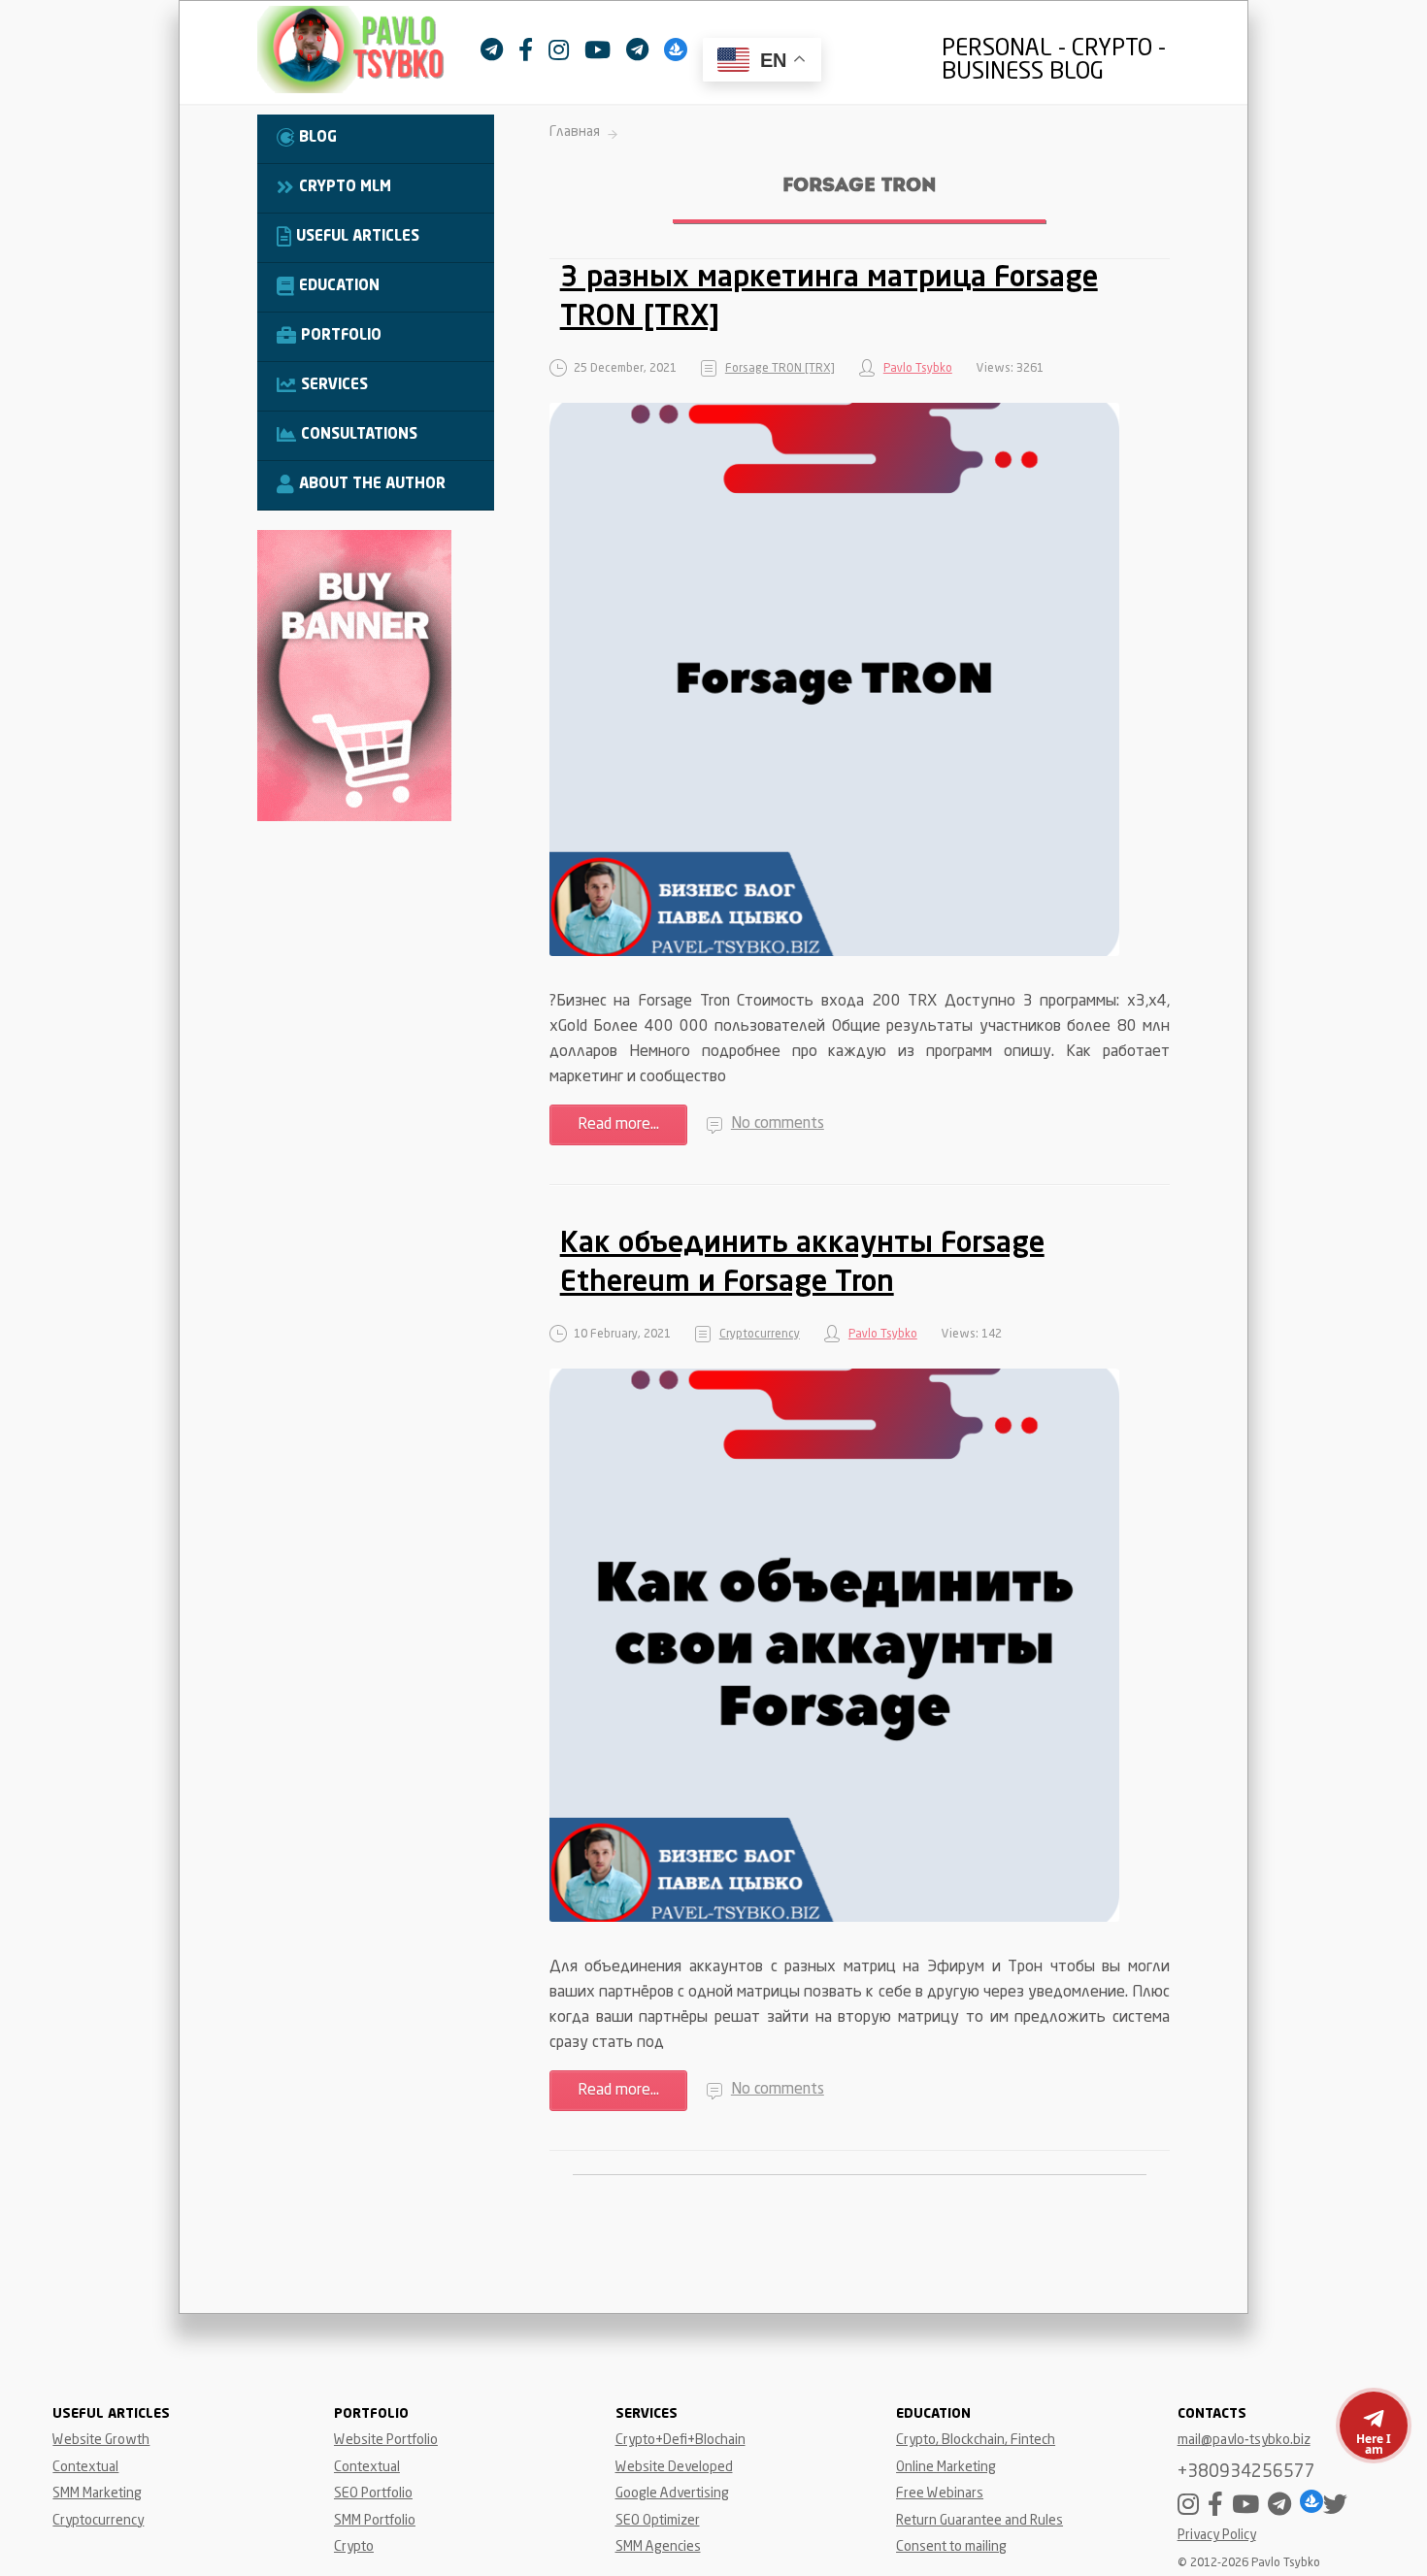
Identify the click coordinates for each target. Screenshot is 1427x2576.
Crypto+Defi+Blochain (680, 2440)
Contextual (85, 2467)
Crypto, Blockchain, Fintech (976, 2440)
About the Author (372, 485)
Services (334, 386)
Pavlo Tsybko (918, 369)
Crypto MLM (345, 188)
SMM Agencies (658, 2547)
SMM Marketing (97, 2493)
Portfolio (341, 336)
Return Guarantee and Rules (979, 2521)
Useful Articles (358, 237)
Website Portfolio (386, 2440)
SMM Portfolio (375, 2521)
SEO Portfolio (373, 2493)
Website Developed (674, 2467)
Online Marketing (946, 2467)
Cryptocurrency (760, 1335)
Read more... (618, 1125)
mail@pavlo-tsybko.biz (1244, 2440)
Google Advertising (672, 2493)
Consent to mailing (951, 2547)
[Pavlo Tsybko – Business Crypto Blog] (369, 54)
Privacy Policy (1217, 2536)
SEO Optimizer (658, 2521)
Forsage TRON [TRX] (780, 369)
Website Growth (101, 2440)
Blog (318, 138)
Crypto (354, 2547)
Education (339, 287)
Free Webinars (940, 2493)
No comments (778, 1124)
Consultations (359, 435)
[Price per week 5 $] (354, 817)
